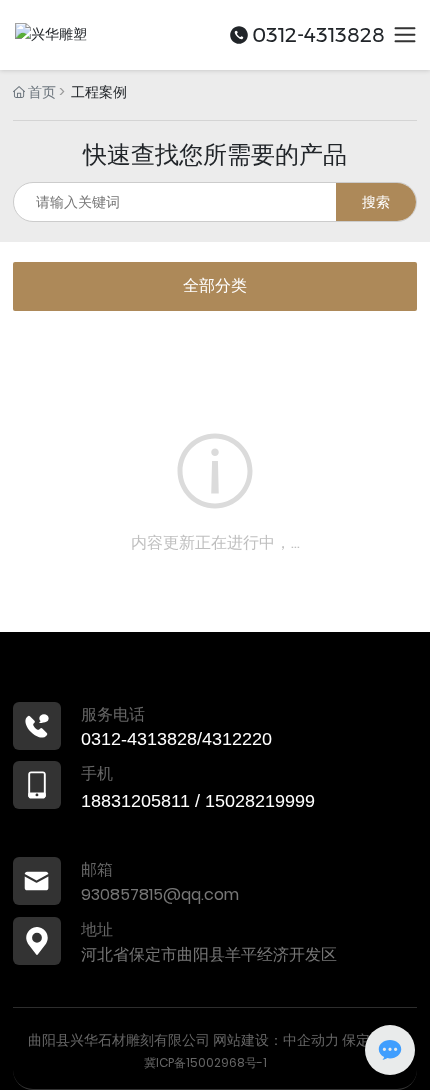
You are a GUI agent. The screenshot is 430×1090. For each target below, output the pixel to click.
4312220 (237, 739)
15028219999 (260, 801)
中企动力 (311, 1040)
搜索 (376, 202)
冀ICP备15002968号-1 (205, 1062)
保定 (356, 1040)
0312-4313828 (318, 35)
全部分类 (215, 285)
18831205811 (135, 801)
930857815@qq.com (160, 894)
